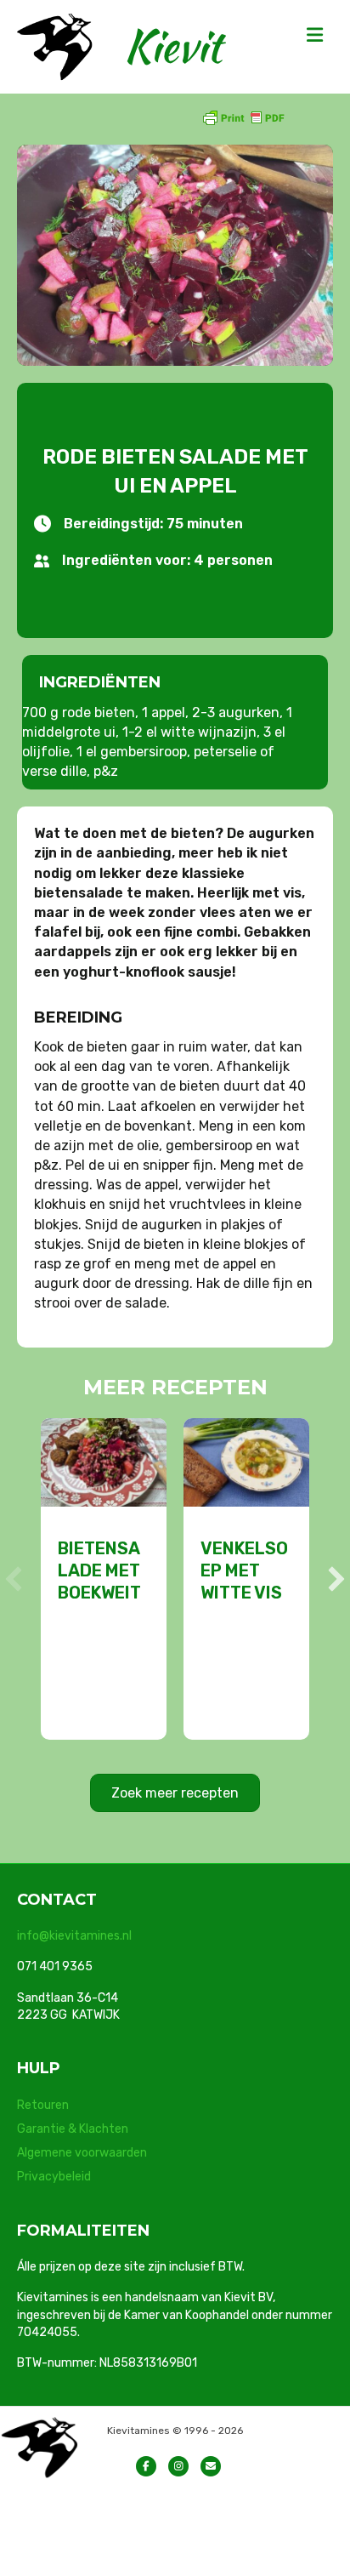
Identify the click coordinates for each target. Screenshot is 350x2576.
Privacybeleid (54, 2177)
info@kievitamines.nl (74, 1936)
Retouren (43, 2105)
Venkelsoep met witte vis (244, 1570)
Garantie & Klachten (73, 2129)
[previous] (14, 1579)
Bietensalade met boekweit (99, 1570)
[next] (336, 1579)
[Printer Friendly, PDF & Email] (243, 117)
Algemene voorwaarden (82, 2153)
